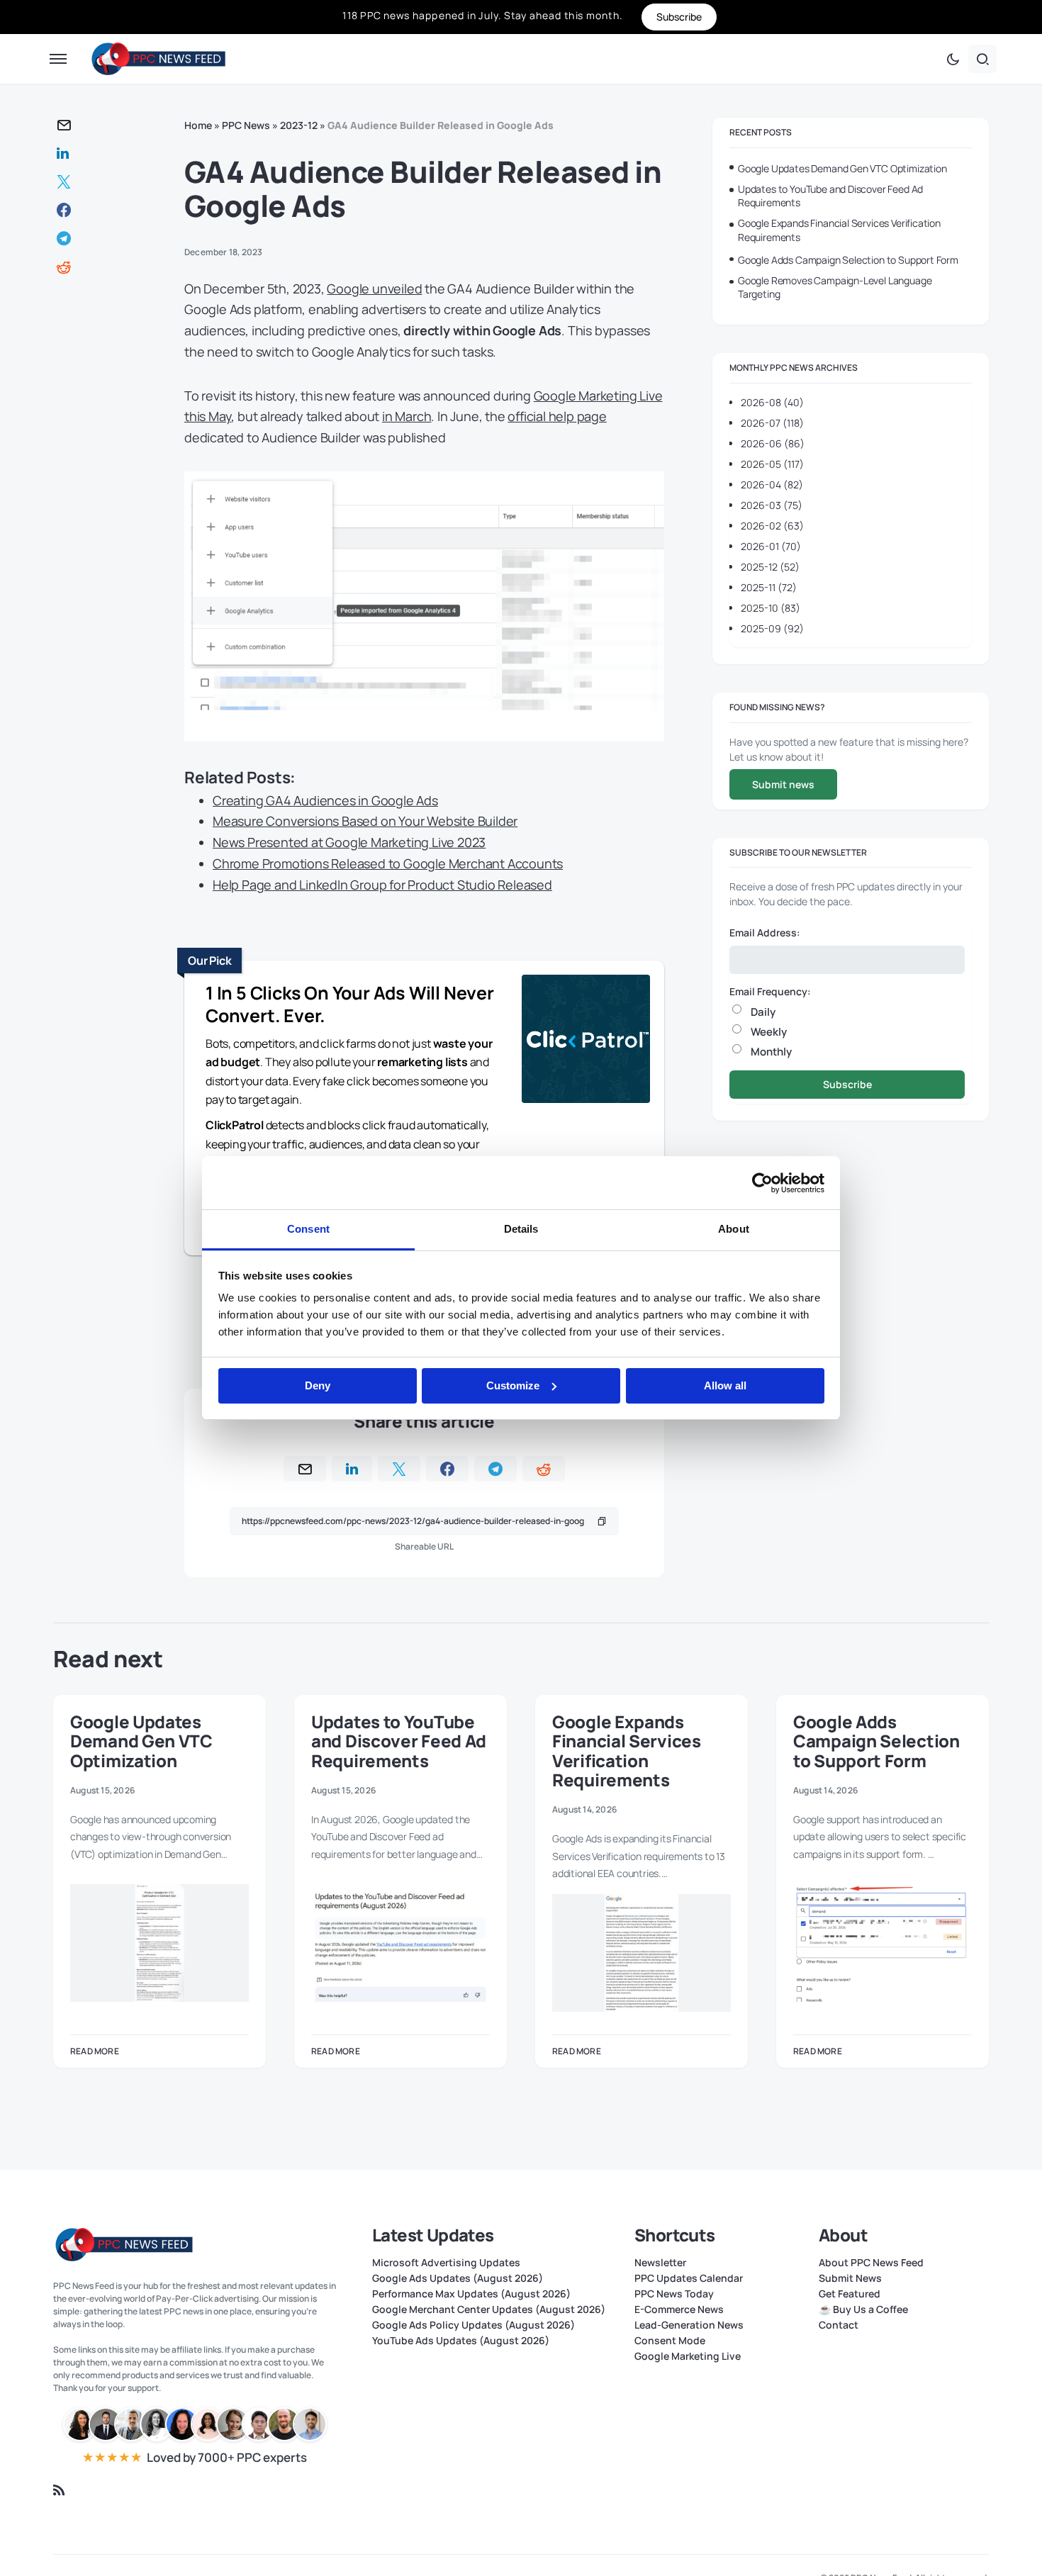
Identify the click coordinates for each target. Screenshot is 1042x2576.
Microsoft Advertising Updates (446, 2263)
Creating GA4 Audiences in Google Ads (325, 800)
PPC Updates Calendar (689, 2278)
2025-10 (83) (771, 608)
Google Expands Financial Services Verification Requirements (839, 230)
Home (198, 125)
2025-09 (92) (772, 628)
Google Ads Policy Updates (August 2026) (474, 2325)
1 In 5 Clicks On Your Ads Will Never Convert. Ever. (350, 1004)
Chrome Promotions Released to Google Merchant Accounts (388, 863)
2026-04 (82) (772, 485)
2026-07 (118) (772, 423)
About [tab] (734, 1229)
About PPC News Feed (871, 2263)
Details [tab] (521, 1229)
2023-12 (299, 125)
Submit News (850, 2278)
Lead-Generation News (689, 2325)
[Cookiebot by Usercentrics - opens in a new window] (762, 1183)
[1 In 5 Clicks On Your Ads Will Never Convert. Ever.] (586, 1041)
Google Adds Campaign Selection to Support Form (848, 260)
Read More (95, 2051)
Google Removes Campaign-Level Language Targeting (835, 287)
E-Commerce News (679, 2309)
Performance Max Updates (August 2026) (471, 2294)
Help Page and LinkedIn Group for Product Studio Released (382, 885)
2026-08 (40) (772, 402)
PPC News (246, 125)
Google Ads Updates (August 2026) (458, 2278)
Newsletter (660, 2263)
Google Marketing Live (688, 2356)
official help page (557, 416)
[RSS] (59, 2490)
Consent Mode (670, 2341)
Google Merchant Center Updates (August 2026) (489, 2309)
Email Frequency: (770, 991)
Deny (318, 1385)
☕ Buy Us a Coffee (863, 2309)
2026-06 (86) (773, 443)
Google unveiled (374, 289)
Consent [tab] (308, 1229)
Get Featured (850, 2294)
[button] (58, 59)
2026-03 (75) (772, 505)
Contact (839, 2325)
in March (407, 416)
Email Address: (765, 933)
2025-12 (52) (770, 567)
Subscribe (847, 1084)
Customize (513, 1385)
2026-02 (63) (772, 526)
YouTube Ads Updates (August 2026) (461, 2341)
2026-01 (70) (771, 546)
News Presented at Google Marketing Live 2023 (349, 842)
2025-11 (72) (769, 587)
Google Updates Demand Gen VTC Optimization (842, 168)
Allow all (725, 1385)
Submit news (783, 784)
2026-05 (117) (772, 464)
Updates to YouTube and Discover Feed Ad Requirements (830, 196)
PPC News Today (674, 2294)
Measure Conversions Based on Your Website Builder (365, 821)
